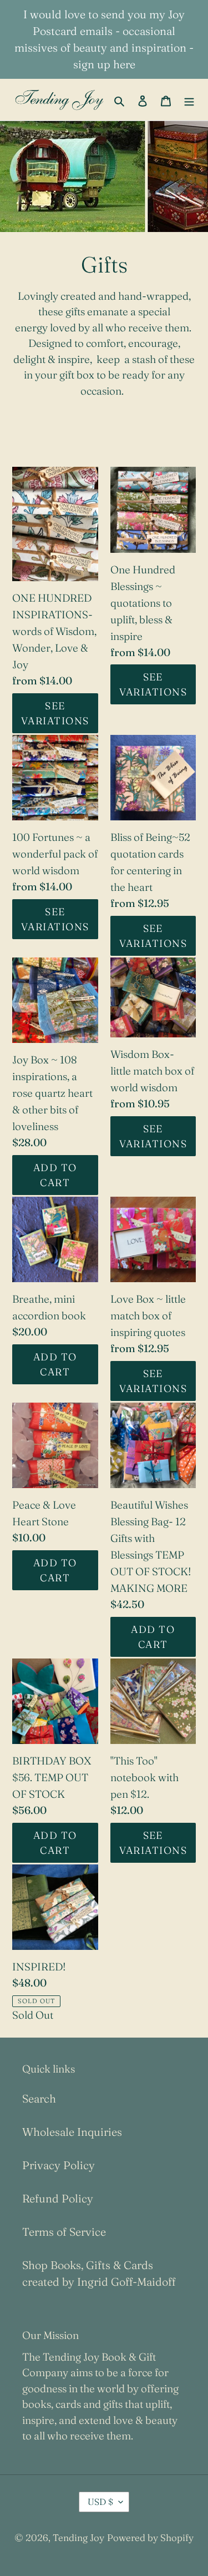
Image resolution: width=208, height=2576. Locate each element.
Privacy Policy (59, 2165)
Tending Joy (78, 2537)
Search (39, 2098)
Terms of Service (64, 2232)
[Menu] (189, 100)
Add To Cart (55, 1175)
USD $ (100, 2502)
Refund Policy (58, 2198)
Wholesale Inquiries (72, 2132)
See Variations (55, 713)
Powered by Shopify (150, 2537)
